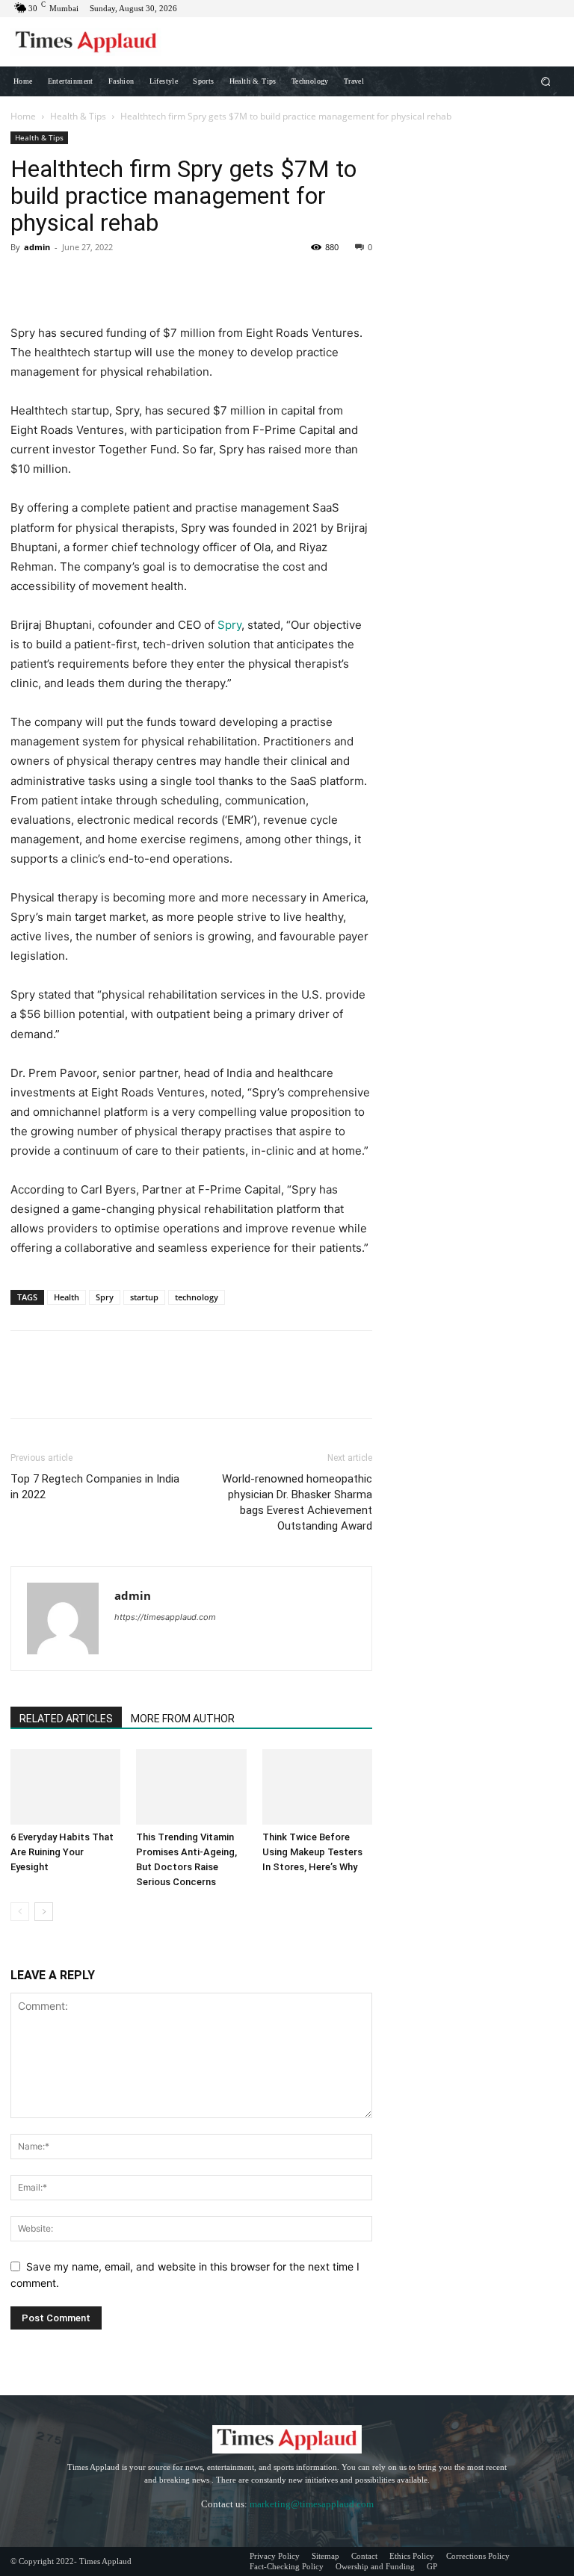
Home (23, 116)
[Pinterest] (94, 281)
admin (37, 247)
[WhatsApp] (129, 281)
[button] (546, 81)
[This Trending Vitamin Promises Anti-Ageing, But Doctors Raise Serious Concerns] (191, 1787)
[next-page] (44, 1912)
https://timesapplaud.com (165, 1617)
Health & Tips (78, 116)
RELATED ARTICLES (66, 1719)
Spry (229, 625)
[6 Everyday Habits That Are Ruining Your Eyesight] (65, 1787)
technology (197, 1297)
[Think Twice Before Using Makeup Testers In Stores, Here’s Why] (317, 1787)
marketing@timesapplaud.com (312, 2504)
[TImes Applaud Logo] (86, 42)
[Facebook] (25, 281)
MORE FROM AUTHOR (183, 1719)
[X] (60, 281)
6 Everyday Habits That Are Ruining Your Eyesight (62, 1852)
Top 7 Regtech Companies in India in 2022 (95, 1487)
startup (144, 1297)
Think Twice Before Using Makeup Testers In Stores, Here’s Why (312, 1852)
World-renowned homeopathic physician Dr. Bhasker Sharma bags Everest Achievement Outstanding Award (297, 1502)
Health (67, 1297)
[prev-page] (20, 1912)
